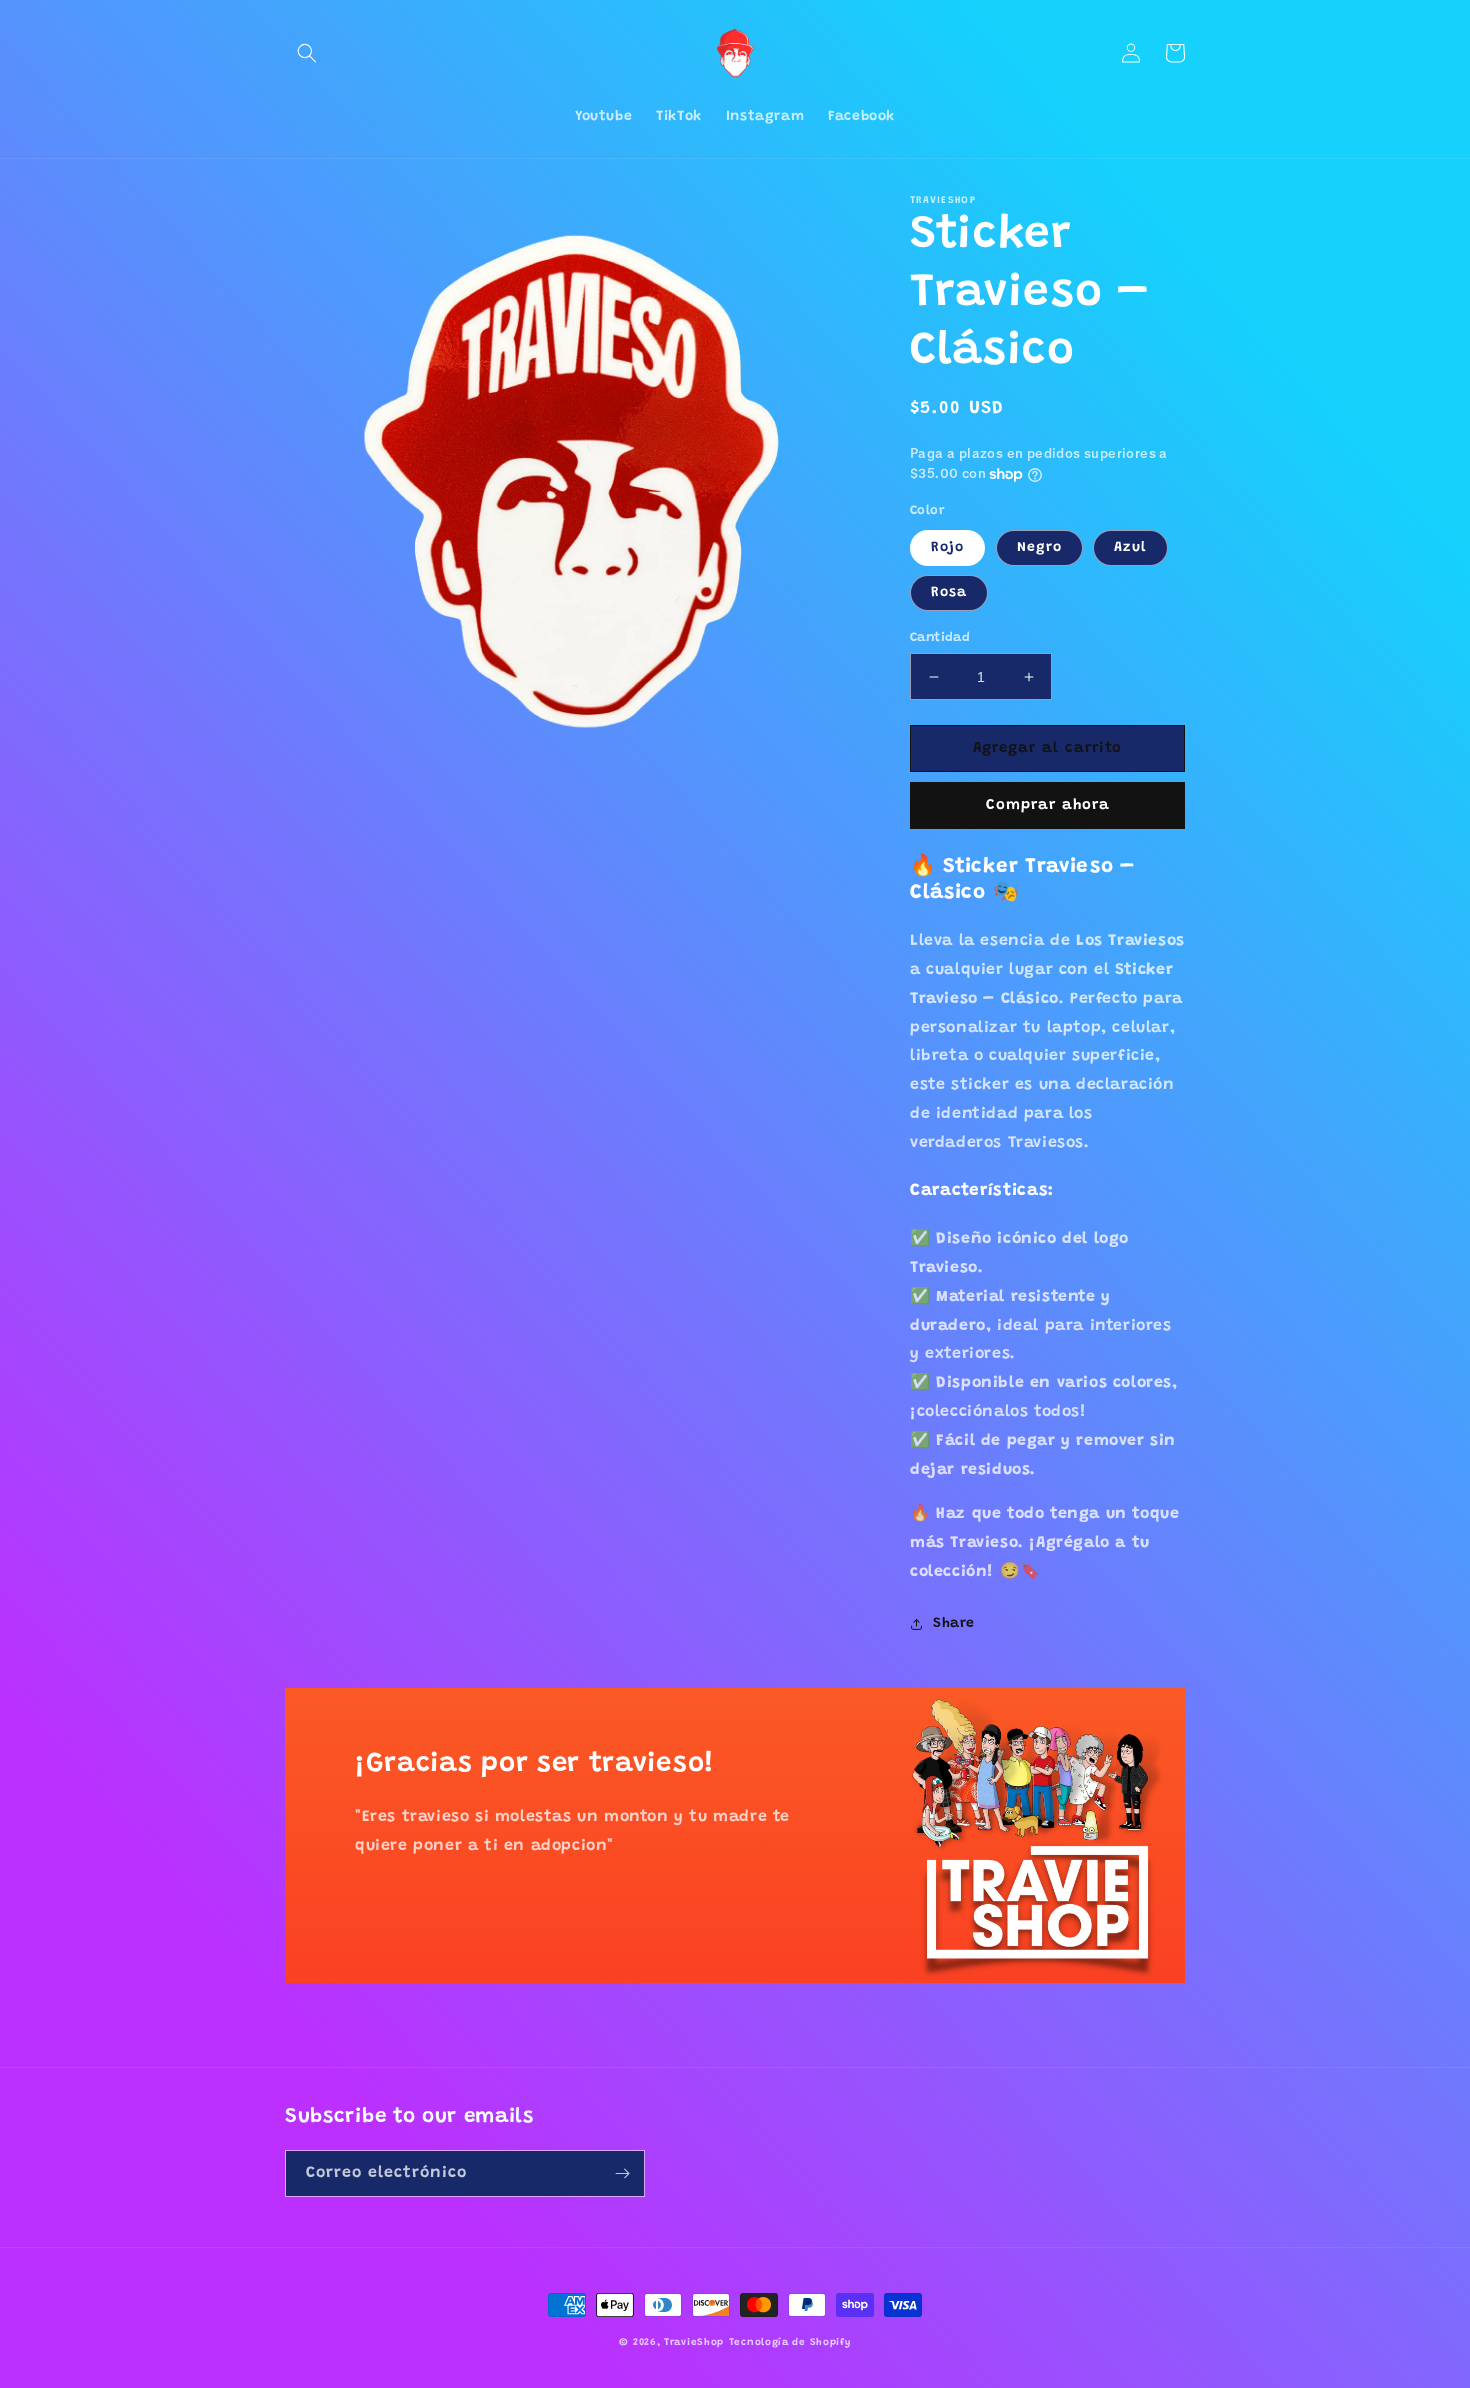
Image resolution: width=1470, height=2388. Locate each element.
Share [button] (954, 1624)
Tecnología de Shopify (790, 2343)
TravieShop (694, 2343)
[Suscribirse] (622, 2173)
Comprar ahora (1048, 805)
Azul (1130, 548)
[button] (307, 53)
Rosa (949, 593)
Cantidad (940, 637)
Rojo (947, 548)
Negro (1039, 548)
